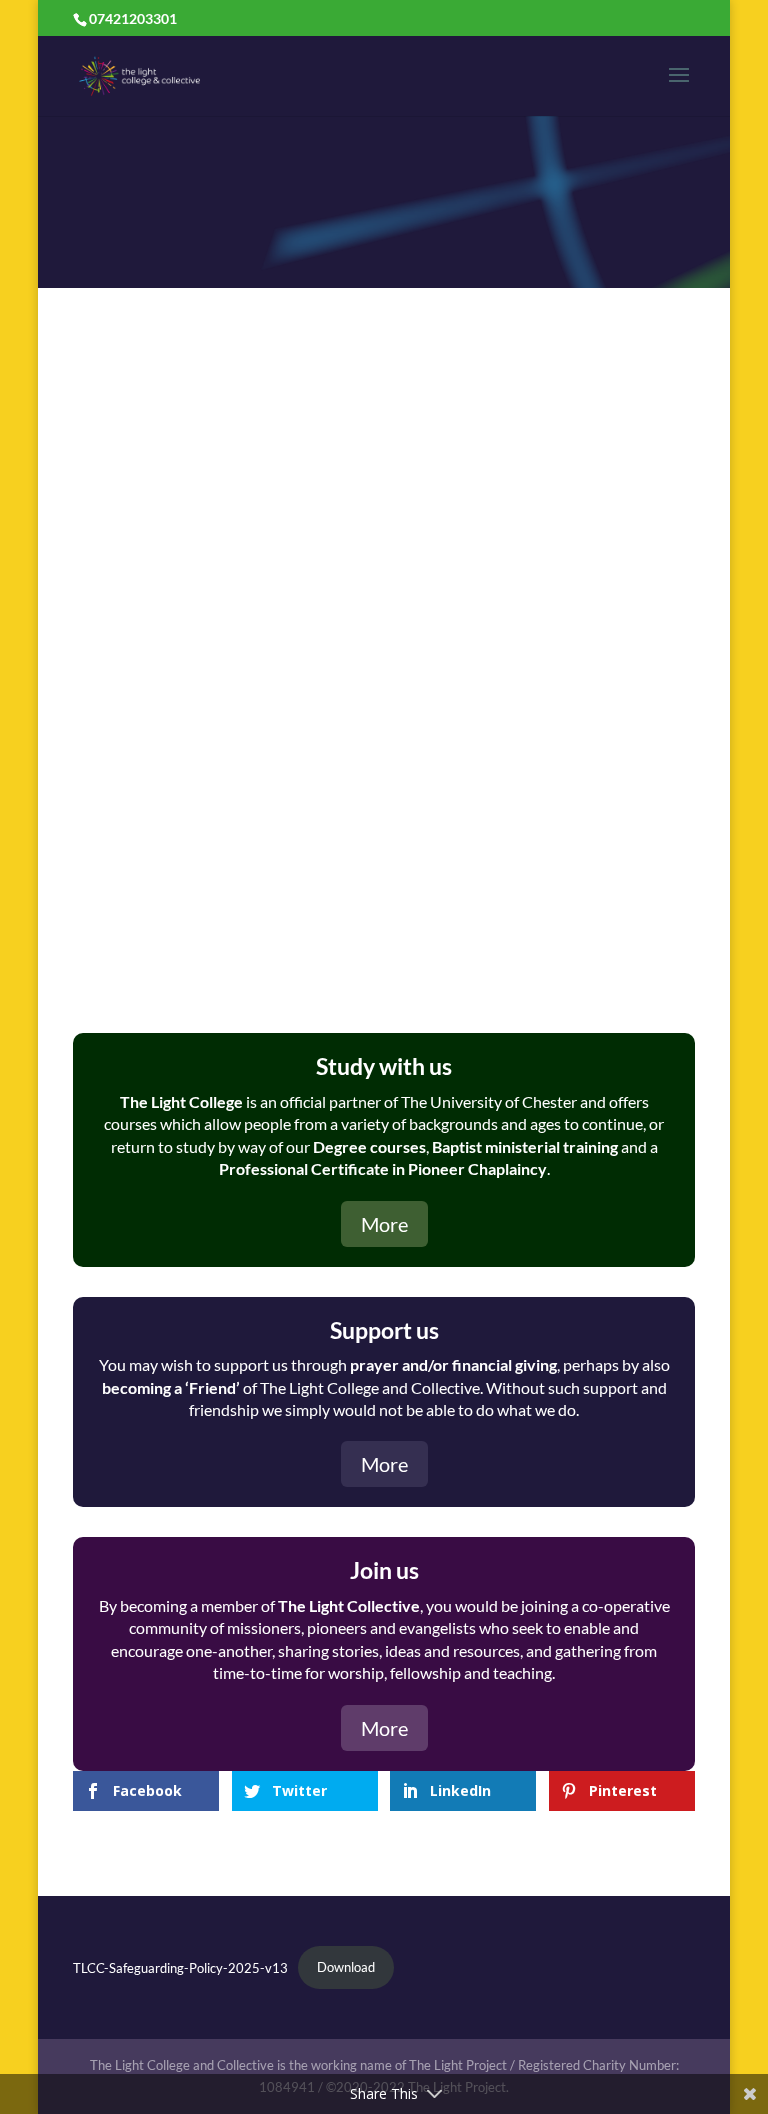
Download (346, 1967)
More (384, 1224)
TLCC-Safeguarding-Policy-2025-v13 (180, 1967)
